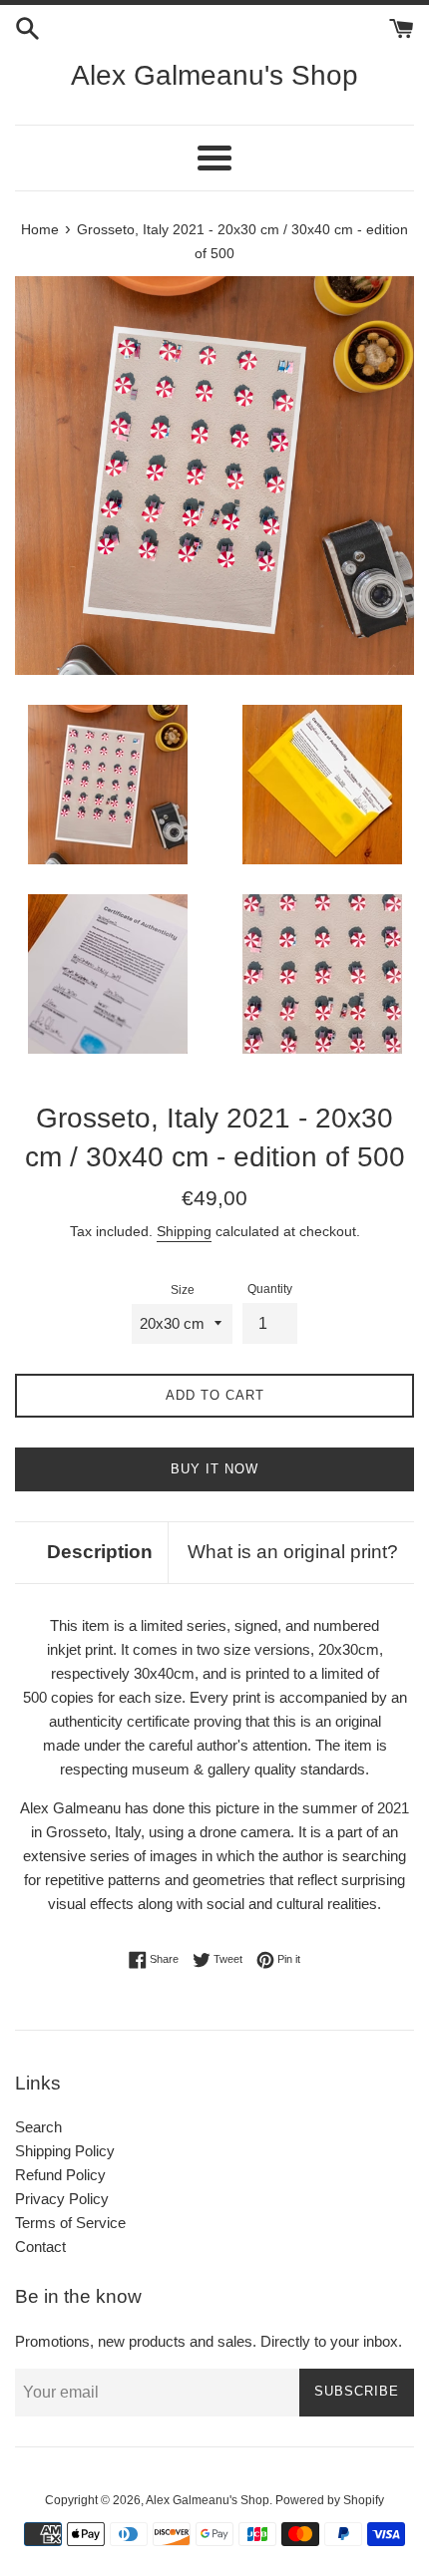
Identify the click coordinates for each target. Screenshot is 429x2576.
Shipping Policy (65, 2151)
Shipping (184, 1231)
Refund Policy (60, 2175)
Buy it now (214, 1469)
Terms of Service (70, 2223)
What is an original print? (293, 1552)
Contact (40, 2247)
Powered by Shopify (330, 2500)
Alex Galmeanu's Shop (214, 75)
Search (38, 2127)
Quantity (270, 1289)
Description (100, 1552)
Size (183, 1290)
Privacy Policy (62, 2199)
